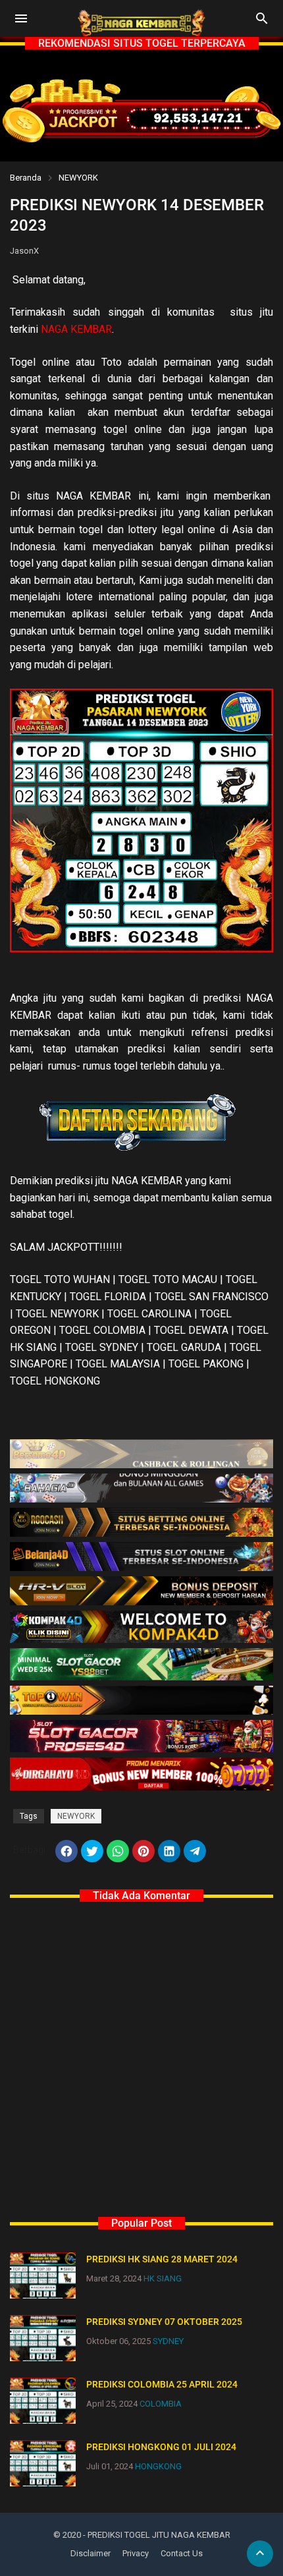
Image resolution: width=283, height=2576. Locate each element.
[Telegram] (195, 1851)
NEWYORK (78, 178)
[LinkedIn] (169, 1851)
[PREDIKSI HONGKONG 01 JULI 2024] (43, 2463)
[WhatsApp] (118, 1851)
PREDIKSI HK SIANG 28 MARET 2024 (162, 2259)
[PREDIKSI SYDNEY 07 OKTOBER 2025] (43, 2338)
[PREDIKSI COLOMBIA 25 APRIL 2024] (43, 2401)
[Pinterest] (143, 1851)
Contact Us (182, 2553)
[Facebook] (66, 1851)
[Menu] (21, 18)
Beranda (26, 178)
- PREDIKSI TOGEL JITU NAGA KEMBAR (157, 2535)
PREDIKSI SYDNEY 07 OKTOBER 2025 (164, 2322)
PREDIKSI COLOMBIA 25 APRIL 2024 (162, 2384)
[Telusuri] (262, 23)
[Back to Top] (260, 2554)
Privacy (136, 2553)
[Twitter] (92, 1851)
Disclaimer (90, 2553)
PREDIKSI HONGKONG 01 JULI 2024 (161, 2447)
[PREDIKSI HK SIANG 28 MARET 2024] (43, 2275)
